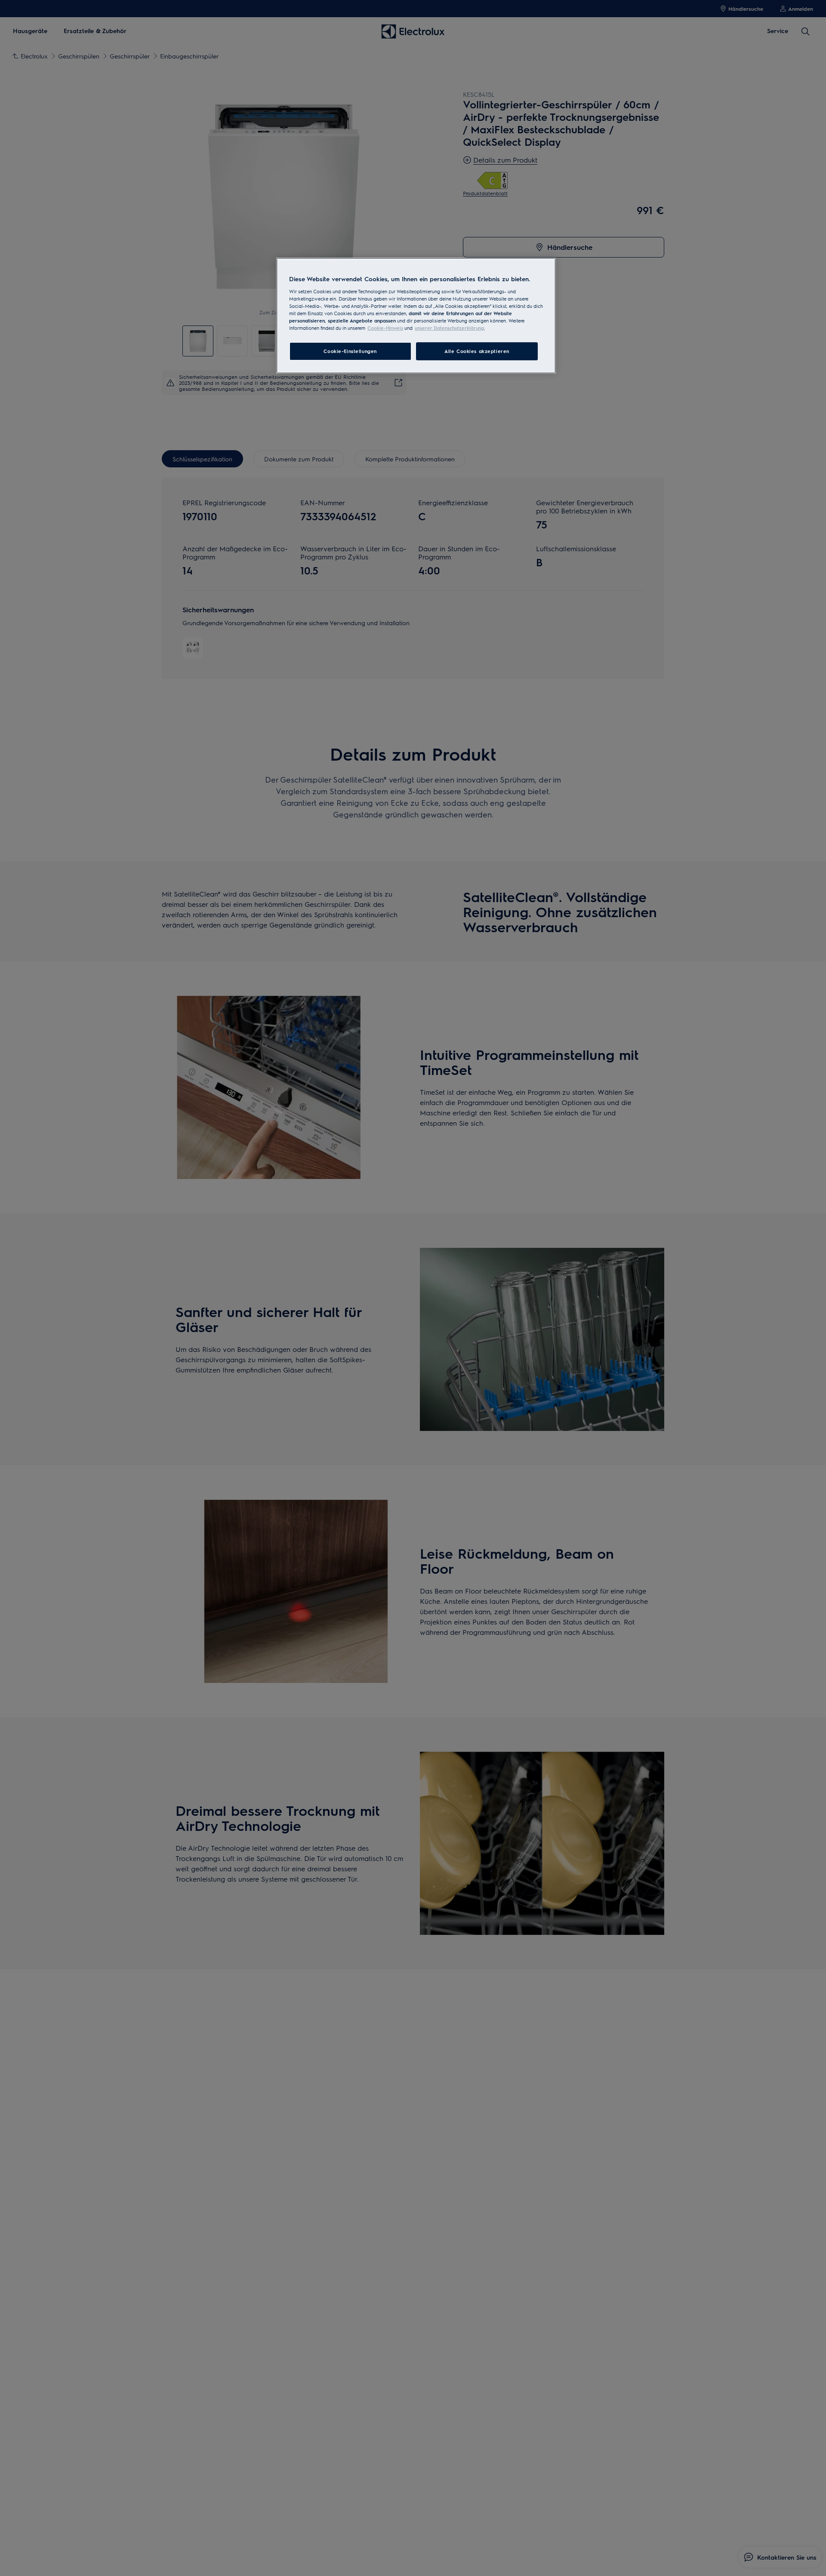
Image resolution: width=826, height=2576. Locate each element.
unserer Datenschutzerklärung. (450, 328)
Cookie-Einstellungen (350, 351)
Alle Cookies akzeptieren (477, 351)
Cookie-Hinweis (385, 328)
